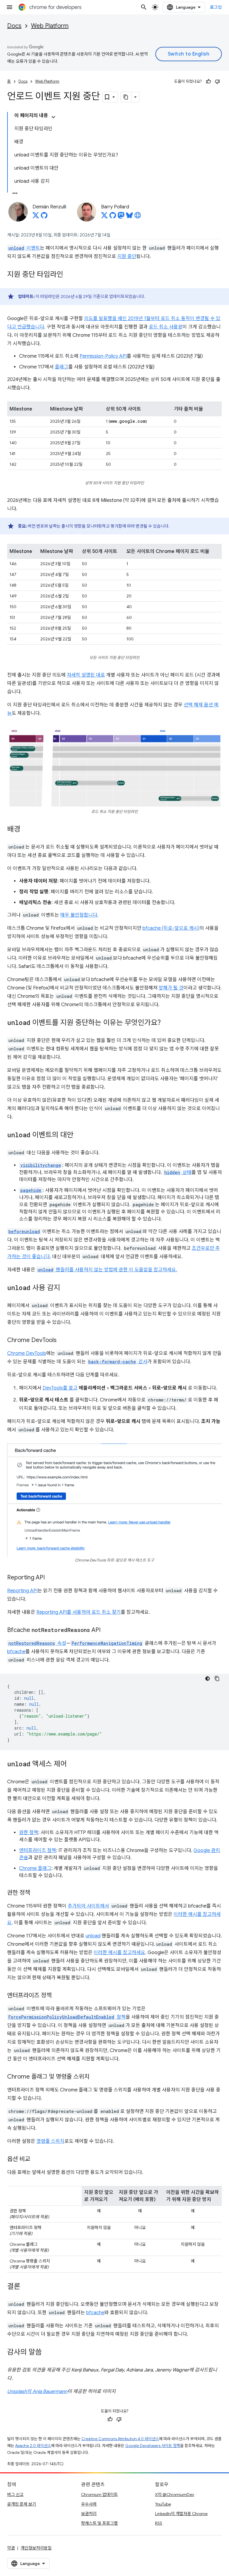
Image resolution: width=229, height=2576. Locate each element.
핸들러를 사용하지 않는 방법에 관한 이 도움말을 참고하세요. (107, 1270)
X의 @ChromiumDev (175, 2494)
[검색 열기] (144, 7)
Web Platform (50, 26)
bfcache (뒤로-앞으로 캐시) (171, 928)
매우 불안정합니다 (79, 915)
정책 (67, 2017)
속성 (37, 1643)
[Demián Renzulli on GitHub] (44, 217)
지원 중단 (127, 256)
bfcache (16, 1652)
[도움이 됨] (208, 82)
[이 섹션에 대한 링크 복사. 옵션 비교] (36, 2160)
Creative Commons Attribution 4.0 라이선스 (120, 2439)
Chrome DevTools (27, 1353)
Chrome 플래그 (35, 1868)
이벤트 (24, 248)
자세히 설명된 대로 (86, 675)
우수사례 (89, 2504)
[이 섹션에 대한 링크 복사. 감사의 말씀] (48, 2353)
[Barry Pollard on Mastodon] (121, 217)
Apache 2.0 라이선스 (33, 2446)
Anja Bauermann (50, 2391)
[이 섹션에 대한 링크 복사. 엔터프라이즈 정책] (58, 1996)
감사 (118, 1362)
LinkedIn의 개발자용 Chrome (181, 2514)
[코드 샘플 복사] (217, 1679)
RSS (159, 2523)
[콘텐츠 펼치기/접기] (53, 117)
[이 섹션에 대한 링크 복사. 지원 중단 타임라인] (69, 275)
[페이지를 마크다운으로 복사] (126, 97)
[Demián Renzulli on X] (36, 217)
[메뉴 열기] (10, 7)
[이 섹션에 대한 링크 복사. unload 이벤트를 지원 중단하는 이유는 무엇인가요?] (167, 1023)
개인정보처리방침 (36, 2548)
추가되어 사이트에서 (88, 1906)
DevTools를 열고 (60, 1388)
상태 (178, 1172)
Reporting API (22, 1591)
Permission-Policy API (103, 356)
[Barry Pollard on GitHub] (113, 217)
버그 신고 (15, 2494)
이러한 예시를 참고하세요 (119, 1953)
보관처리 (89, 2514)
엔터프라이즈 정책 (38, 1850)
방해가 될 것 (171, 988)
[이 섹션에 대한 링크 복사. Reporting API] (51, 1578)
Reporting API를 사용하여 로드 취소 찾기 (79, 1612)
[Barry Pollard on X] (104, 217)
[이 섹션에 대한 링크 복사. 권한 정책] (36, 1893)
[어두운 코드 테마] (208, 1679)
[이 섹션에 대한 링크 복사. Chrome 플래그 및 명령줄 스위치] (95, 2077)
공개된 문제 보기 (22, 2504)
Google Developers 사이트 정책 (153, 2446)
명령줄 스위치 (50, 2141)
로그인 (216, 7)
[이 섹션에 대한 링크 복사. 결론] (26, 2287)
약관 (11, 2548)
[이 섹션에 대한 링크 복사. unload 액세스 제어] (73, 1765)
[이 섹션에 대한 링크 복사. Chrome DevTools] (63, 1341)
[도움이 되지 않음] (217, 82)
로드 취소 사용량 (166, 327)
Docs (14, 26)
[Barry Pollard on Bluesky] (129, 217)
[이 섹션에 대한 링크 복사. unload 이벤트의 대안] (79, 1135)
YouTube (163, 2504)
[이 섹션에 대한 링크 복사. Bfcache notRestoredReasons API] (106, 1630)
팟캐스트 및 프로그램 (99, 2523)
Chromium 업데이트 (99, 2494)
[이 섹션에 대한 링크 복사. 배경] (26, 830)
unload (93, 1936)
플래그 (62, 367)
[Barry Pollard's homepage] (138, 217)
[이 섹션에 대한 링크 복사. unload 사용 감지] (66, 1288)
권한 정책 (29, 1833)
